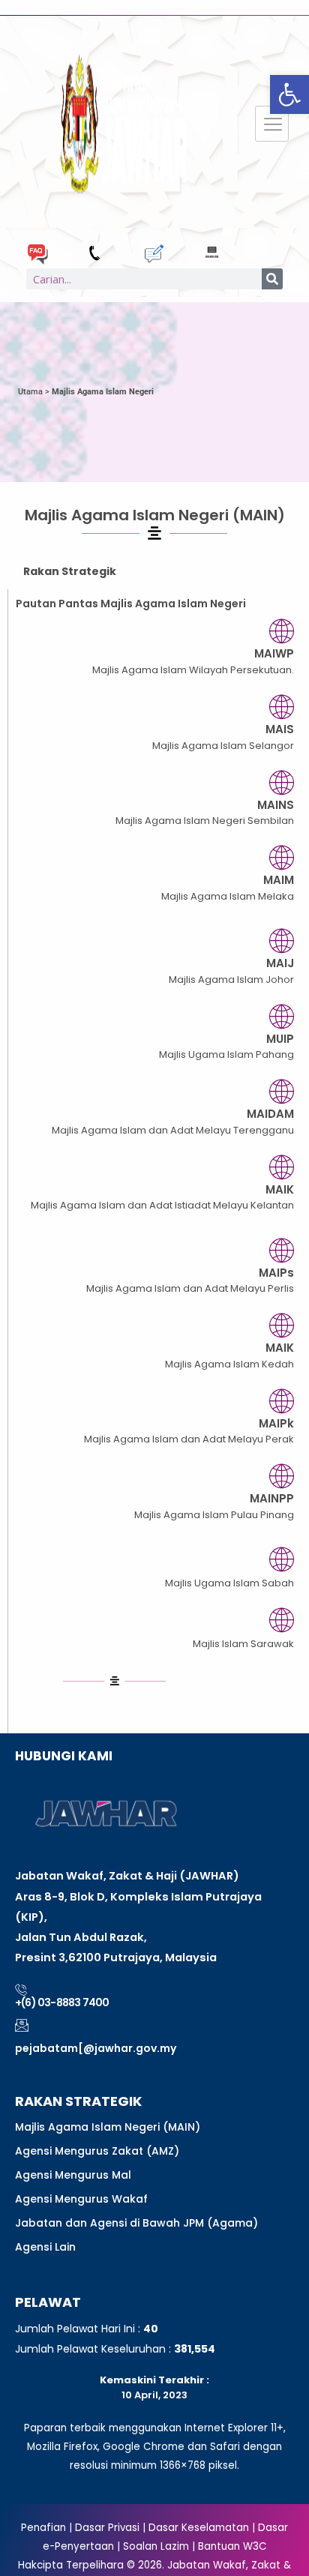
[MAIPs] (282, 1250)
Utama (30, 392)
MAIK (280, 1189)
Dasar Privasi (106, 2528)
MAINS (276, 805)
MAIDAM (270, 1114)
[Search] (272, 279)
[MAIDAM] (282, 1091)
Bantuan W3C (232, 2546)
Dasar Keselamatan (199, 2528)
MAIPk (276, 1423)
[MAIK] (282, 1167)
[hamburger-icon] (272, 124)
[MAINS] (282, 782)
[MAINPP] (282, 1476)
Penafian (43, 2528)
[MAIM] (282, 857)
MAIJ (280, 963)
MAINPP (272, 1498)
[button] (289, 94)
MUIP (280, 1039)
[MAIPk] (282, 1401)
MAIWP (274, 653)
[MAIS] (282, 707)
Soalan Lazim (156, 2546)
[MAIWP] (282, 631)
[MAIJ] (282, 941)
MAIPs (276, 1273)
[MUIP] (282, 1016)
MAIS (280, 729)
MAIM (279, 880)
